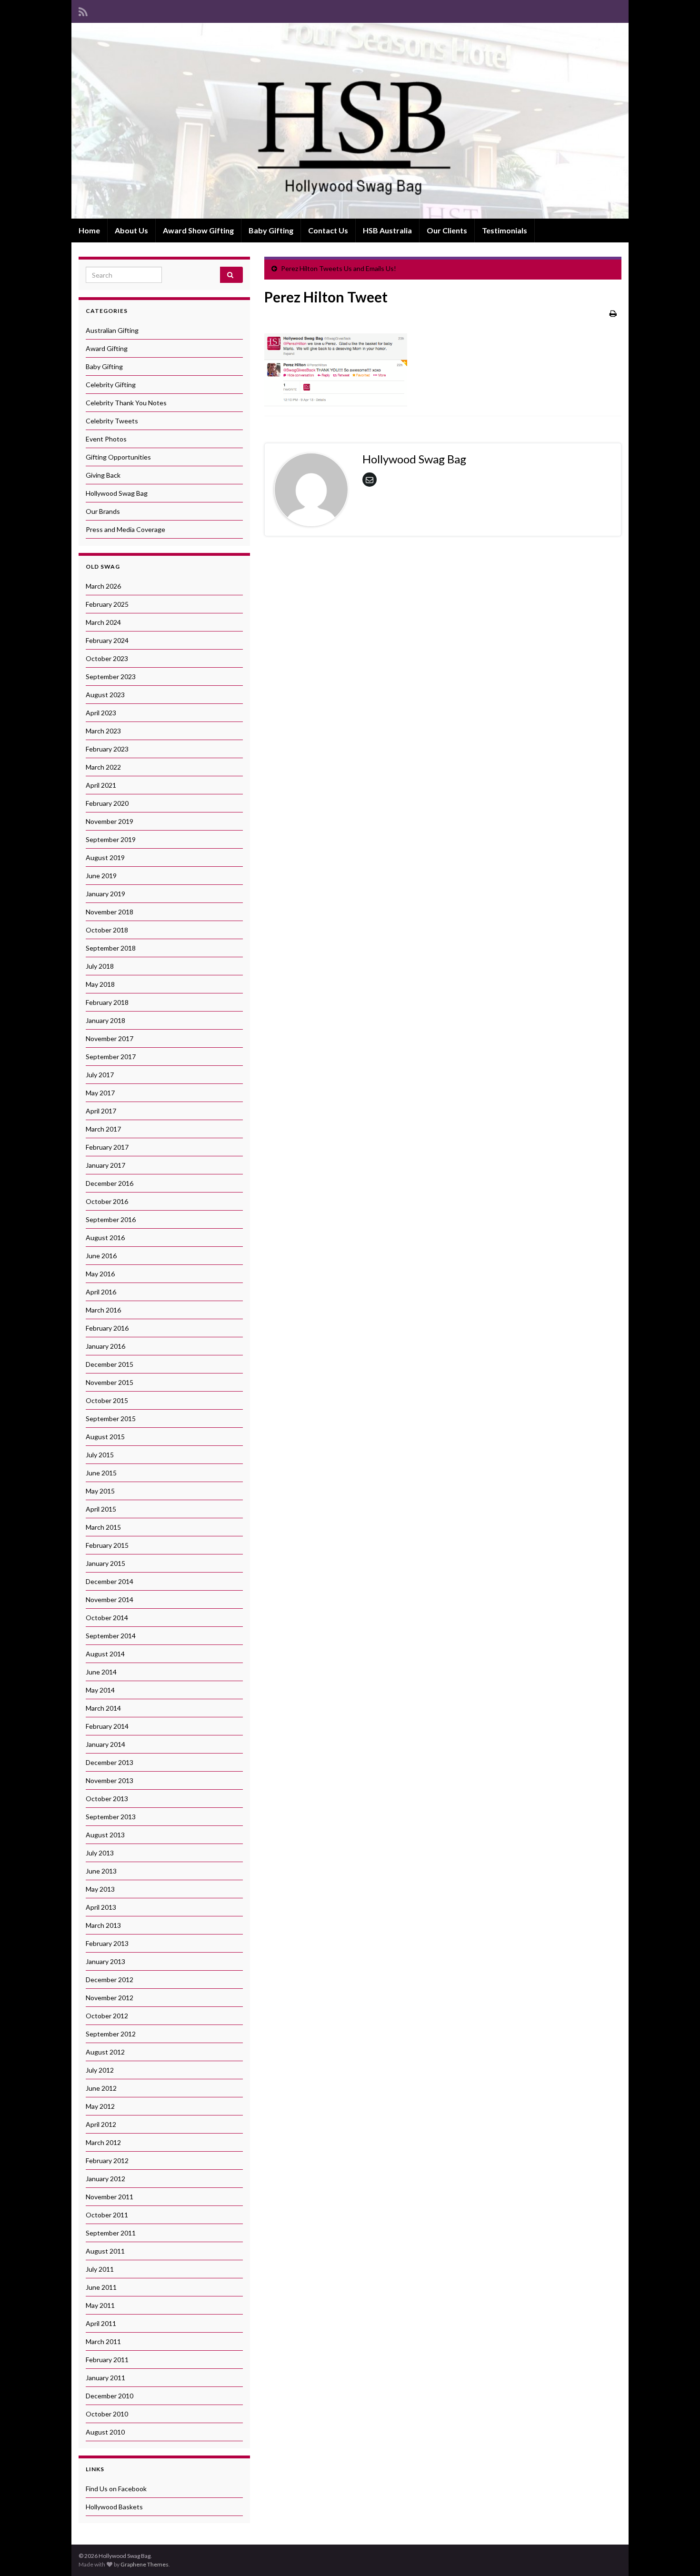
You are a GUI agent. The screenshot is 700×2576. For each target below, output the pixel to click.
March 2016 (103, 1310)
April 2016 (101, 1292)
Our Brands (103, 511)
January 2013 (105, 1961)
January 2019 (105, 894)
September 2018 (111, 948)
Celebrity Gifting (111, 385)
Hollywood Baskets (114, 2507)
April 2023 (101, 713)
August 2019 (105, 857)
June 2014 (101, 1672)
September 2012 (111, 2034)
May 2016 (100, 1274)
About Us (131, 230)
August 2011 (105, 2251)
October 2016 (107, 1201)
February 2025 (107, 604)
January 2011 (105, 2378)
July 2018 (100, 966)
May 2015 (100, 1491)
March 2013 (103, 1925)
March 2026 (103, 586)
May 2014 (100, 1690)
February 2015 (107, 1545)
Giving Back (103, 475)
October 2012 (107, 2016)
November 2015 (110, 1382)
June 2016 (101, 1256)
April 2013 (101, 1907)
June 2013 (101, 1871)
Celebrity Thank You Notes (126, 403)
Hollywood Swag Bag (117, 493)
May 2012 (100, 2106)
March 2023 (103, 731)
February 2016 (107, 1328)
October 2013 (107, 1799)
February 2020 (107, 803)
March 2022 (103, 767)
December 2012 (110, 1980)
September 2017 (111, 1057)
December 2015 (110, 1364)
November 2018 (110, 912)
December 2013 (110, 1762)
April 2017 (101, 1111)
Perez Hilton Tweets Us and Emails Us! (339, 268)
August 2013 (105, 1835)
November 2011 (110, 2197)
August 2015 (105, 1437)
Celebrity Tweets (112, 421)
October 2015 (107, 1400)
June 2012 (101, 2088)
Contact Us (328, 230)
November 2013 (110, 1780)
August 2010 (105, 2432)
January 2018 (105, 1020)
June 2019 (101, 876)
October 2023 (107, 658)
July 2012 (100, 2070)
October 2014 (107, 1618)
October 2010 (107, 2414)
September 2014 (111, 1636)
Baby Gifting (271, 230)
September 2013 (111, 1817)
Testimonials (505, 230)
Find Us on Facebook (116, 2489)
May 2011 (100, 2305)
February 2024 (107, 640)
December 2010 (110, 2396)
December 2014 (110, 1581)
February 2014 (107, 1726)
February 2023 (107, 749)
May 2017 (100, 1093)
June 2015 (101, 1473)
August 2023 (105, 695)
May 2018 (100, 984)
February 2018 (107, 1002)
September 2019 (111, 839)
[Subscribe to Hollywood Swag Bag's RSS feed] (83, 10)
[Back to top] (679, 2555)
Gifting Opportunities (118, 457)
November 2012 (110, 1998)
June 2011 (101, 2287)
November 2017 (110, 1038)
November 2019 (110, 821)
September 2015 (111, 1418)
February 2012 (107, 2160)
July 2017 (100, 1075)
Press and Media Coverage (125, 529)
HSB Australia (387, 230)
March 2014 (103, 1708)
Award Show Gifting (198, 230)
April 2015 (101, 1509)
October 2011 (107, 2215)
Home (89, 230)
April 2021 (101, 785)
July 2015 (100, 1455)
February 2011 (107, 2360)
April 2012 (101, 2124)
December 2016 (110, 1183)
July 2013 (100, 1853)
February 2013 (107, 1943)
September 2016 (111, 1219)
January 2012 (105, 2179)
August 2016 (105, 1238)
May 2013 (100, 1889)
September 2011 (111, 2233)
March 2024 (103, 622)
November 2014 (110, 1599)
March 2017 (103, 1129)
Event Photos (106, 439)
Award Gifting (107, 348)
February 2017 (107, 1147)
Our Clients (447, 230)
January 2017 (105, 1165)
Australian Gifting (112, 330)
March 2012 (103, 2142)
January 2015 (105, 1563)
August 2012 (105, 2052)
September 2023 (111, 677)
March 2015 (103, 1527)
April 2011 (101, 2323)
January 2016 (105, 1346)
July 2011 (100, 2269)
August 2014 (105, 1654)
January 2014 (105, 1744)
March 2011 (103, 2341)
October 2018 (107, 930)
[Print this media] (613, 313)
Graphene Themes (145, 2564)
